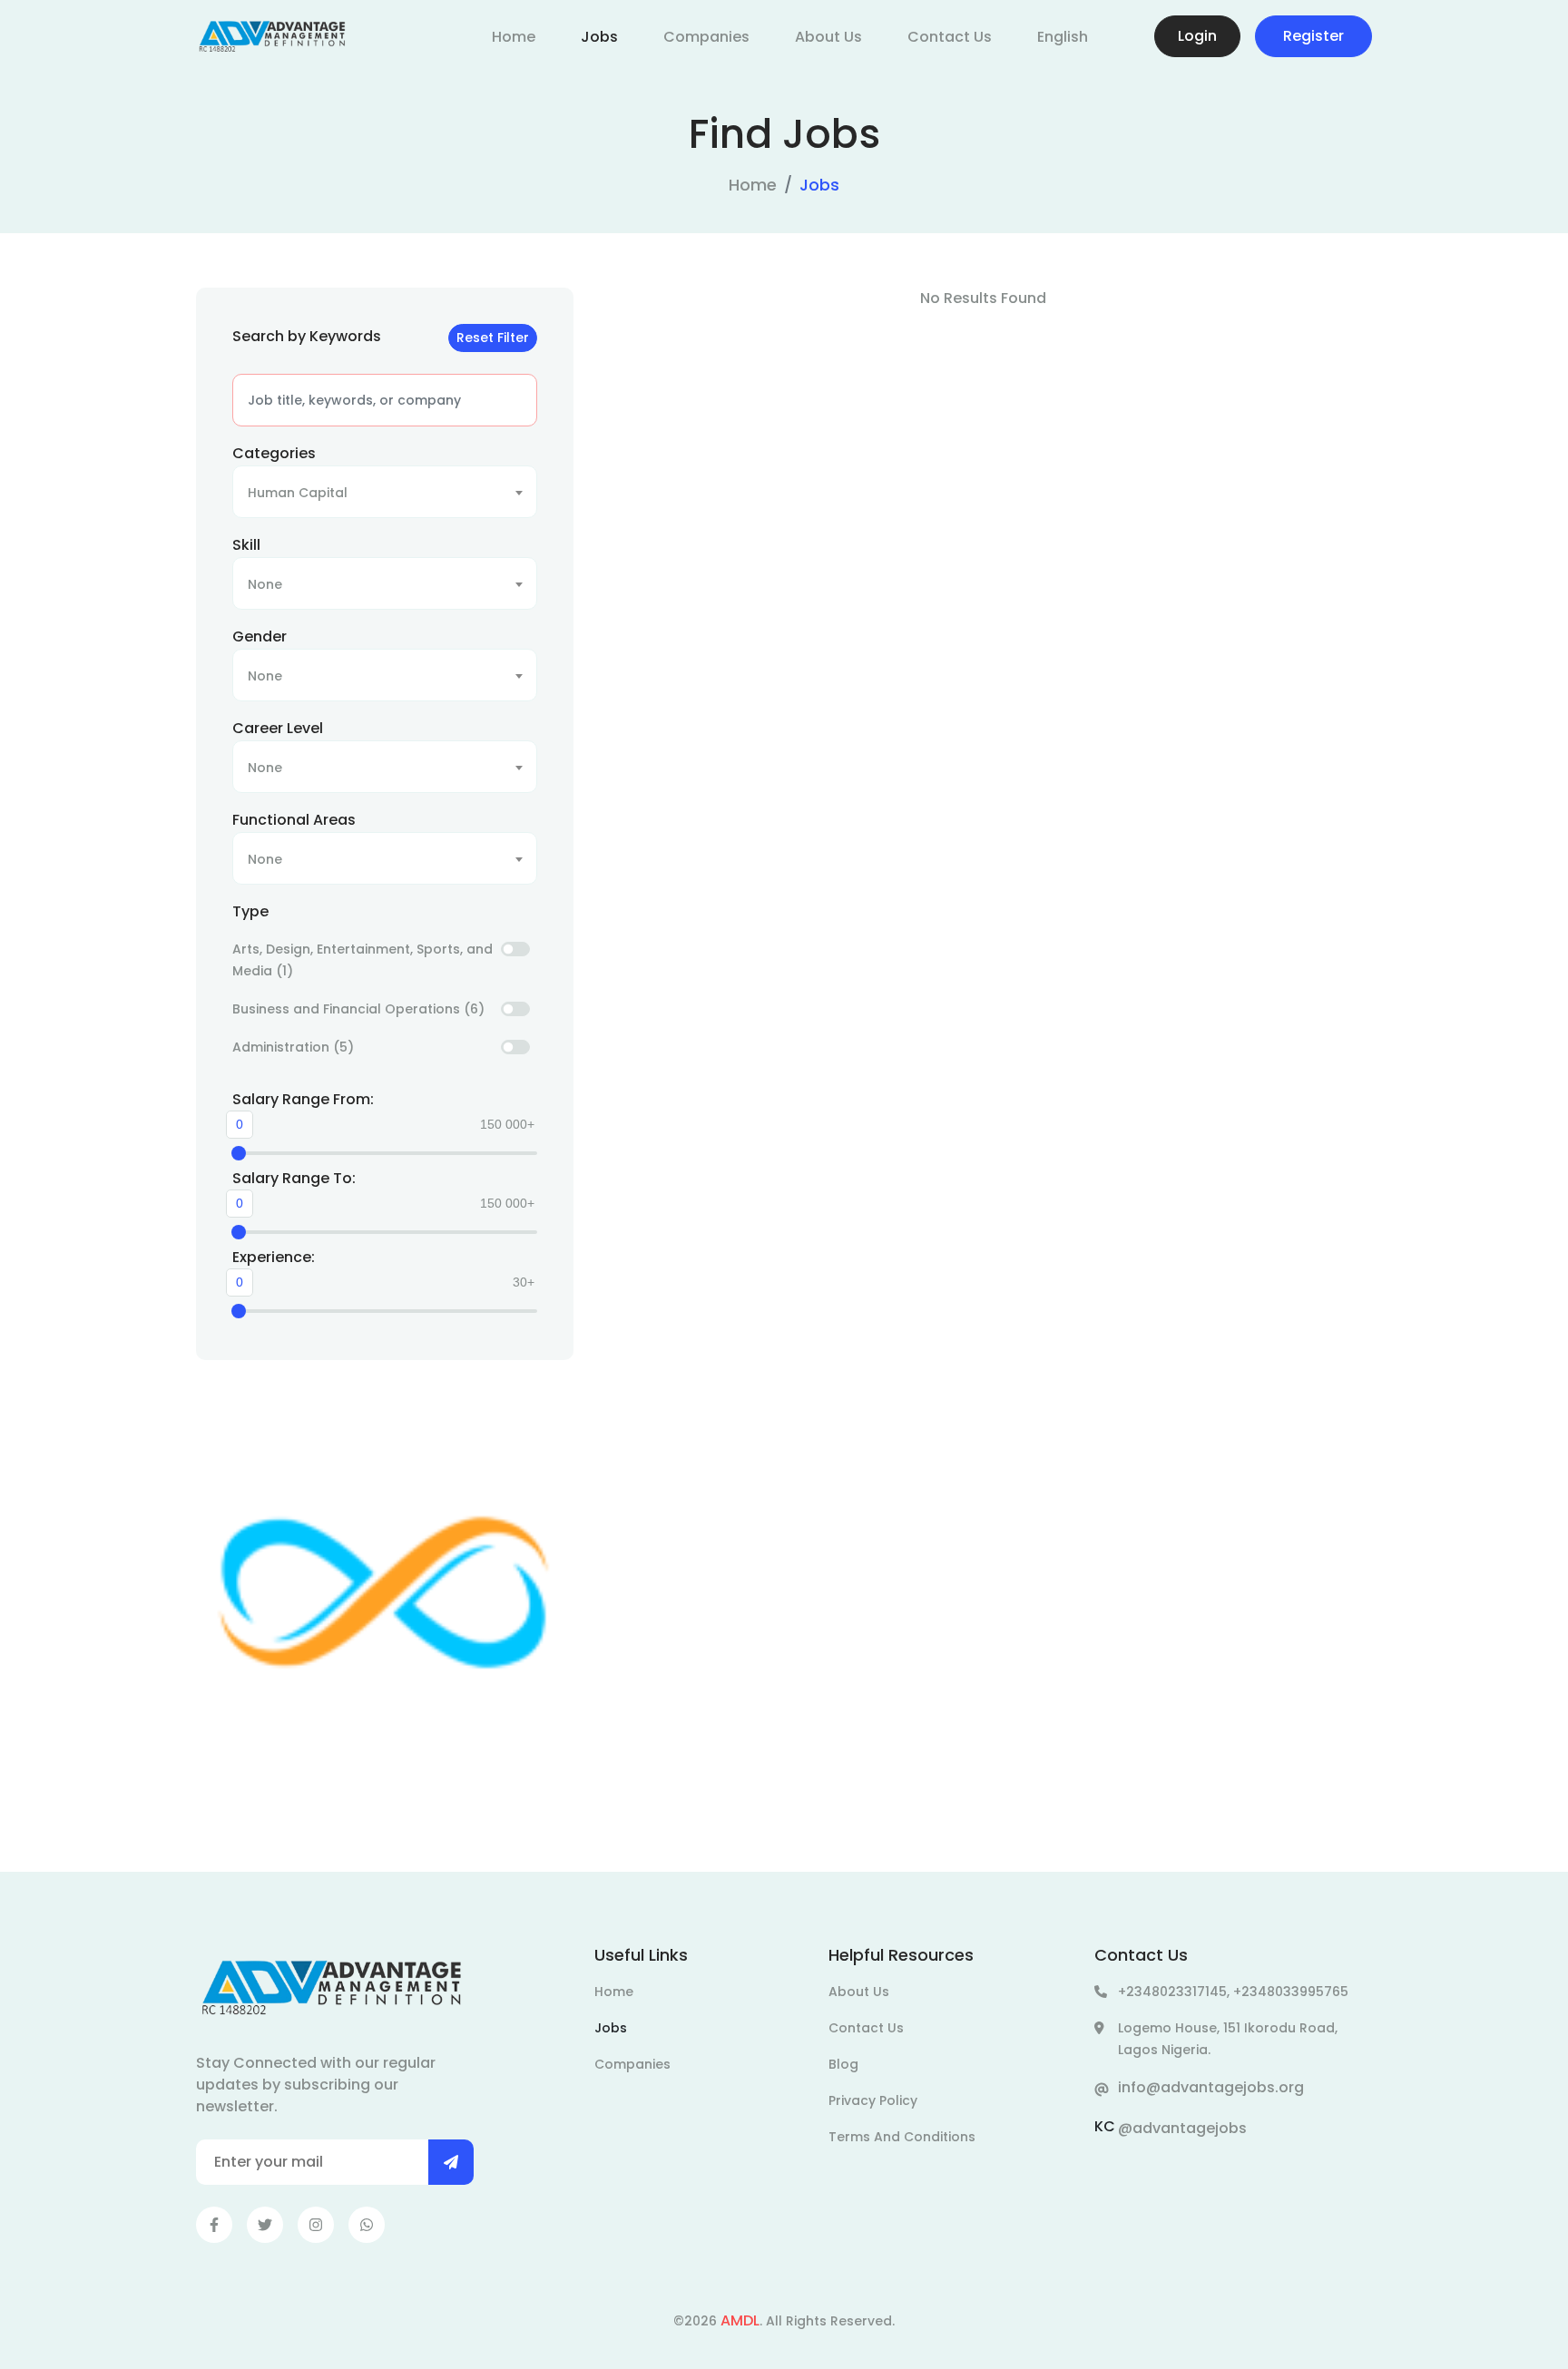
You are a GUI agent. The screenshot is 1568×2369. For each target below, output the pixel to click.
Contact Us (950, 37)
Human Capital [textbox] (298, 493)
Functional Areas (294, 820)
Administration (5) (293, 1047)
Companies (706, 37)
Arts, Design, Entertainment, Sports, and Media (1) (363, 960)
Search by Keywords (307, 336)
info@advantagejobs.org (1211, 2087)
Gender (260, 636)
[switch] (515, 949)
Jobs (599, 37)
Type (250, 911)
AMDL (740, 2320)
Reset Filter (493, 338)
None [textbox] (265, 584)
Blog (843, 2064)
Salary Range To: (294, 1178)
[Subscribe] (451, 2162)
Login (1197, 36)
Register (1313, 36)
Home (514, 37)
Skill (246, 545)
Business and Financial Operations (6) (358, 1009)
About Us (828, 37)
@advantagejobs (1182, 2128)
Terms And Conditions (902, 2137)
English (1063, 37)
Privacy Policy (873, 2100)
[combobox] (385, 492)
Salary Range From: (303, 1099)
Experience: (274, 1257)
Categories (274, 453)
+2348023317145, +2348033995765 (1233, 1992)
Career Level (278, 728)
